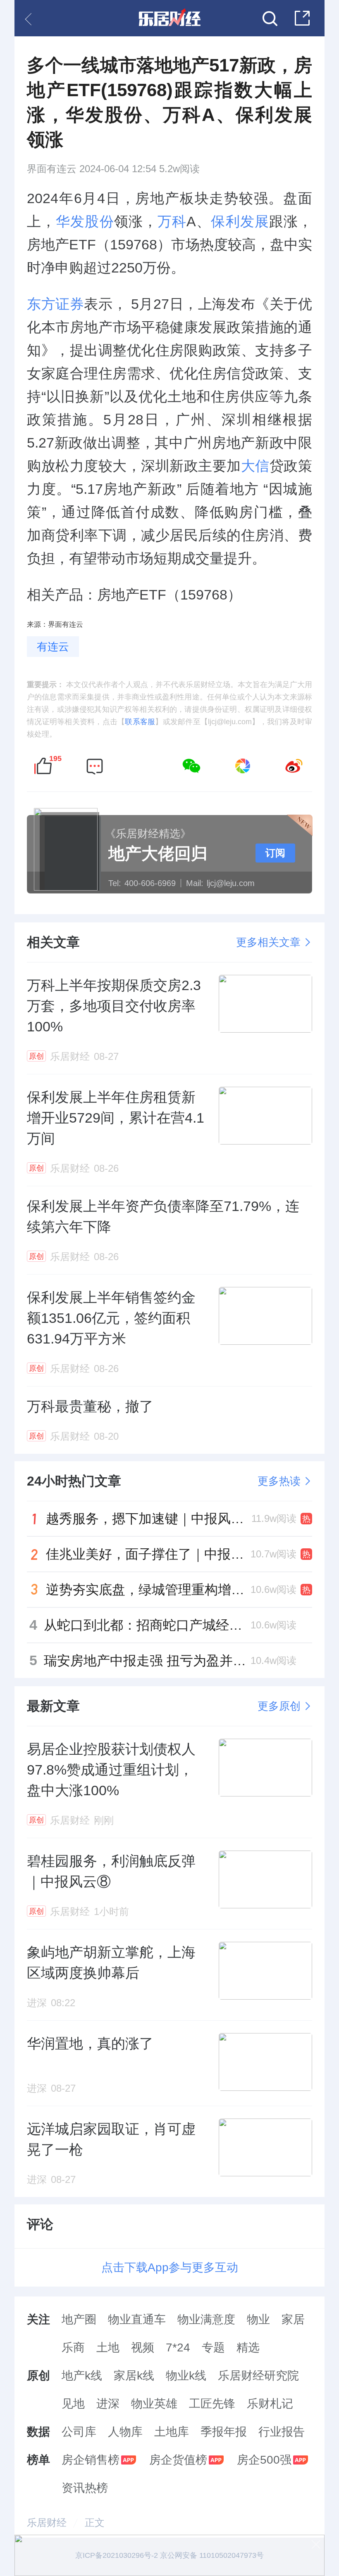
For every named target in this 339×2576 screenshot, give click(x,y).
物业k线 (186, 2376)
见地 (73, 2404)
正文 (95, 2523)
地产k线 (82, 2376)
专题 (213, 2347)
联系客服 (140, 722)
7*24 (178, 2347)
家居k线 (134, 2376)
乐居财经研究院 (258, 2376)
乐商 (73, 2347)
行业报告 (282, 2432)
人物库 (125, 2432)
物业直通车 (137, 2319)
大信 (255, 466)
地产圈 (79, 2319)
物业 (258, 2319)
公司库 (79, 2432)
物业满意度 (206, 2319)
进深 (108, 2404)
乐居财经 (47, 2523)
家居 (293, 2319)
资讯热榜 (85, 2488)
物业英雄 (154, 2404)
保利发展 (240, 221)
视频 (143, 2347)
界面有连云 (52, 169)
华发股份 (85, 221)
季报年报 (224, 2432)
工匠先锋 (212, 2404)
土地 (108, 2347)
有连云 (53, 647)
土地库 (172, 2432)
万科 (172, 221)
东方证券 (55, 304)
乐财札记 (270, 2404)
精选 (248, 2347)
